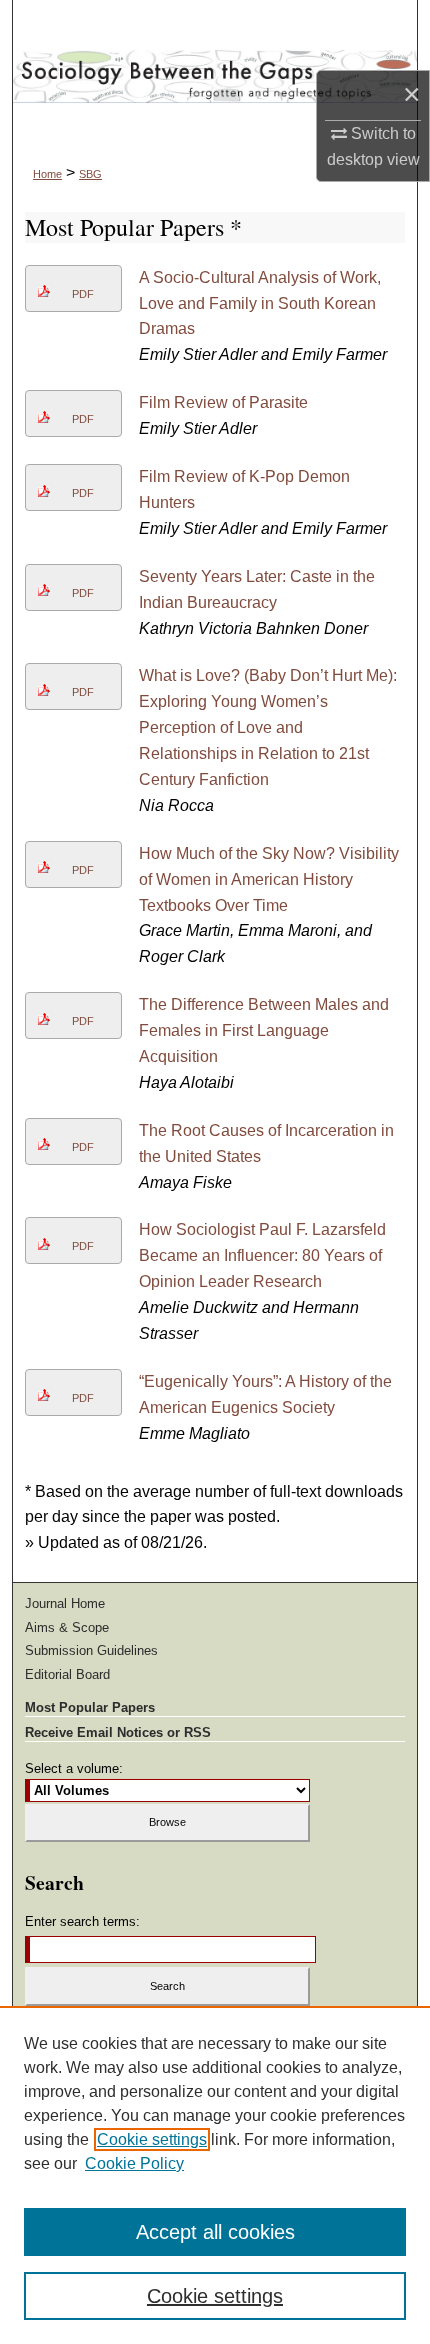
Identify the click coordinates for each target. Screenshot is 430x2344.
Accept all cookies (215, 2232)
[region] (215, 2175)
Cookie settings (152, 2139)
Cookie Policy (134, 2163)
